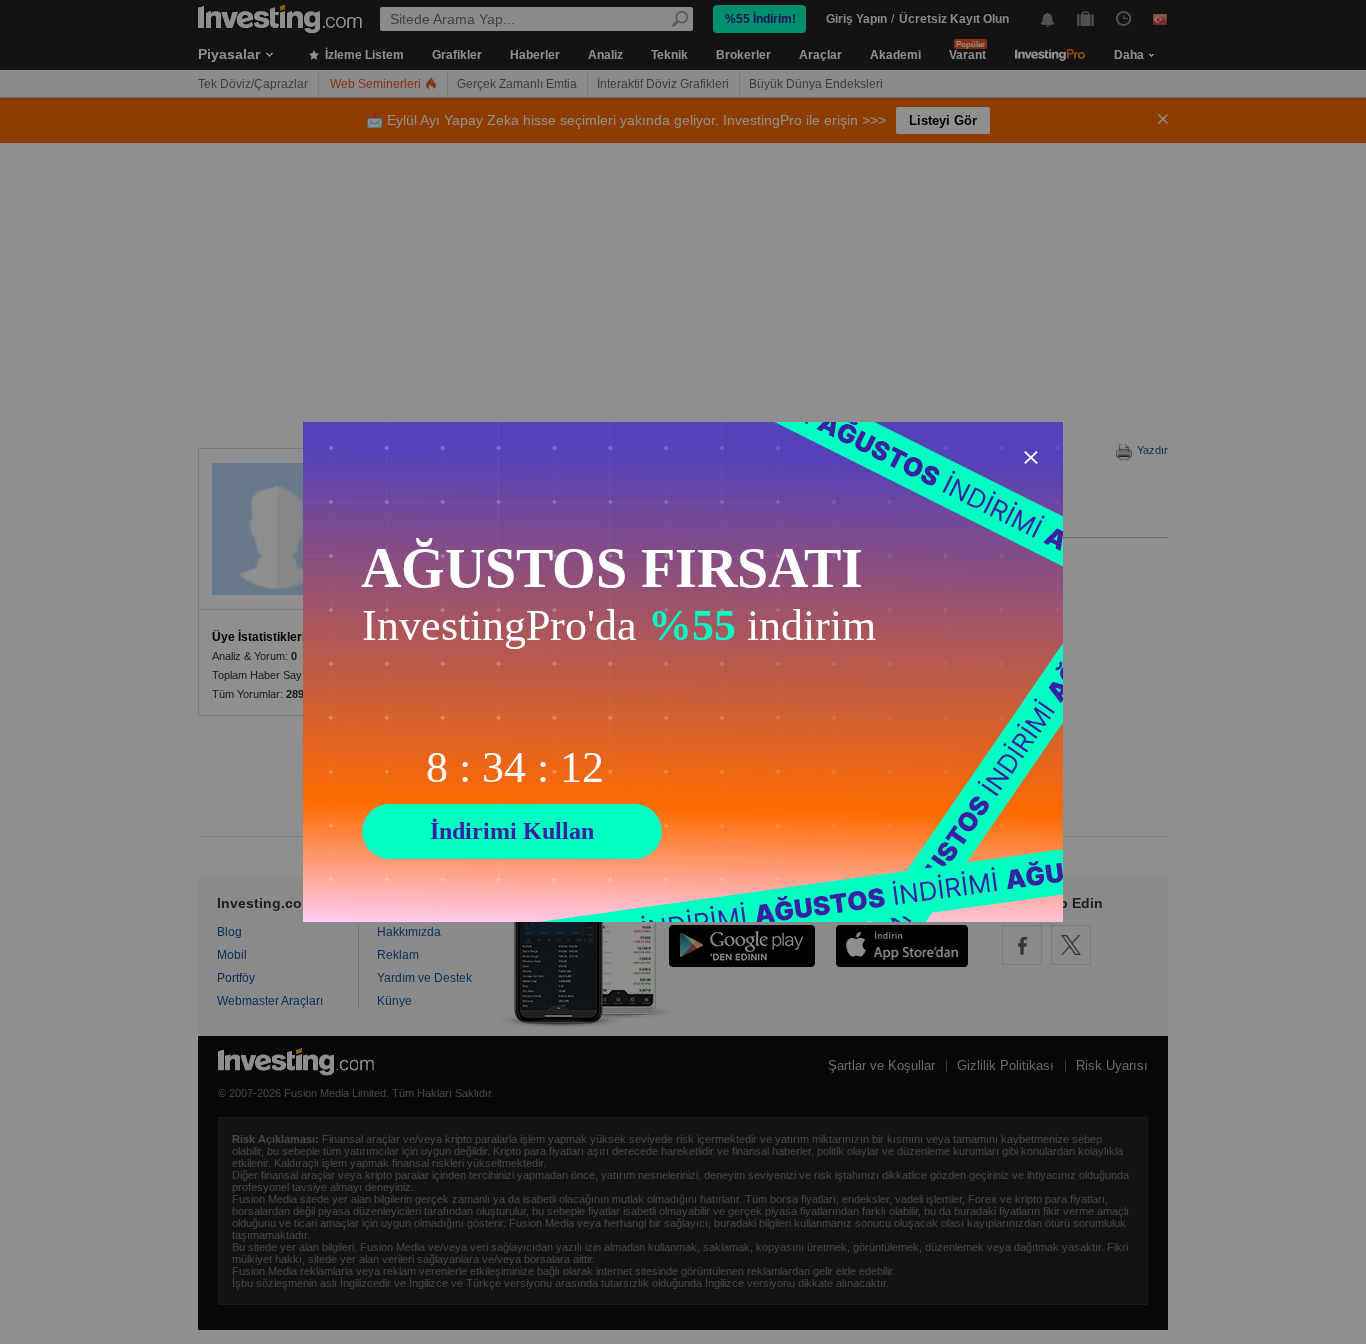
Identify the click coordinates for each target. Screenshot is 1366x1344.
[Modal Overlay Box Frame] (683, 672)
